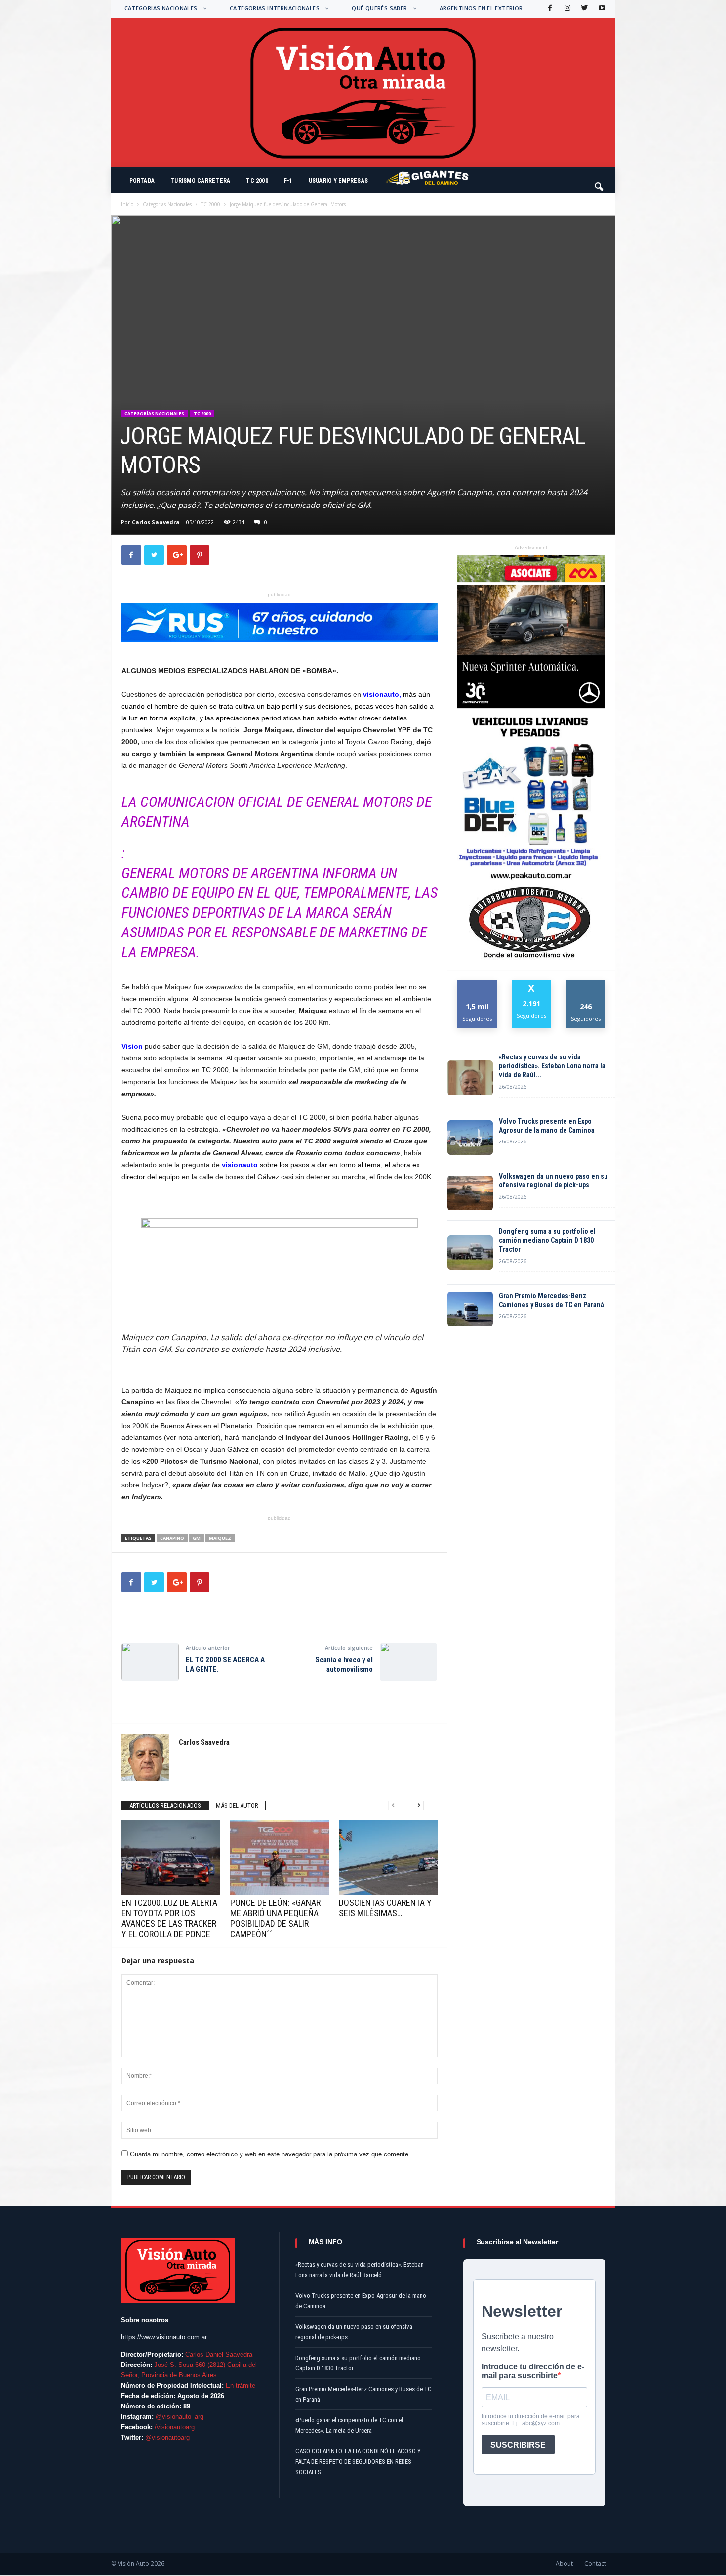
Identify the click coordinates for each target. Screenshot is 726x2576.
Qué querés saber (379, 8)
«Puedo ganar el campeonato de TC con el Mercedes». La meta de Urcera (349, 2425)
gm (197, 1538)
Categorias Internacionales (275, 8)
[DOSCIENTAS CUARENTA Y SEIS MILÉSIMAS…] (388, 1858)
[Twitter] (584, 9)
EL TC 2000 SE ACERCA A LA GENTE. (225, 1665)
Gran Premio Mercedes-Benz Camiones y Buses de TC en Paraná (551, 1300)
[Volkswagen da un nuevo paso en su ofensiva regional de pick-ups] (470, 1193)
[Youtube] (601, 9)
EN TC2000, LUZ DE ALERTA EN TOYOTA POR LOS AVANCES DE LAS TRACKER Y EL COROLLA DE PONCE (169, 1918)
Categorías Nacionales (167, 204)
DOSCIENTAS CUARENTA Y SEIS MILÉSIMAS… (385, 1908)
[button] (600, 182)
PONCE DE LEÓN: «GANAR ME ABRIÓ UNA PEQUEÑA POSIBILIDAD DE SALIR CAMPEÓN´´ (275, 1918)
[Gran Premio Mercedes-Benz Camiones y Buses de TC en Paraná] (470, 1309)
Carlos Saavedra (156, 522)
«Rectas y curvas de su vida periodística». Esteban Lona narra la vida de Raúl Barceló (360, 2270)
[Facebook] (549, 9)
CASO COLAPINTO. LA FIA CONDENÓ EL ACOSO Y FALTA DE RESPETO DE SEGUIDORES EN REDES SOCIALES (358, 2462)
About (564, 2563)
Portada (142, 181)
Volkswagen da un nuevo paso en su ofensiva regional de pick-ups (553, 1181)
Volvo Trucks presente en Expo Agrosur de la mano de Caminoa (547, 1126)
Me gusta (477, 984)
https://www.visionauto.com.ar (164, 2337)
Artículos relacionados (165, 1805)
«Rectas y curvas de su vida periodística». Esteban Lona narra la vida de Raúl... (552, 1066)
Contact (595, 2563)
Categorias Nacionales (161, 8)
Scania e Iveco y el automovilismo (344, 1665)
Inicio (127, 204)
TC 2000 (257, 181)
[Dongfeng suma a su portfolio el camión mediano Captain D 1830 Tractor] (470, 1253)
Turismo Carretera (200, 181)
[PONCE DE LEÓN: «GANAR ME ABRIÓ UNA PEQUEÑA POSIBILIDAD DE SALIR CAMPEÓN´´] (280, 1858)
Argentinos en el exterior (481, 8)
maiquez (220, 1538)
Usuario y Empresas (338, 181)
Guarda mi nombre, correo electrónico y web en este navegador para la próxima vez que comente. (270, 2154)
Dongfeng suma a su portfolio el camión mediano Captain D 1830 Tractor (547, 1240)
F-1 (288, 181)
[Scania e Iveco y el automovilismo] (408, 1662)
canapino (172, 1538)
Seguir (586, 984)
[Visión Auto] (363, 92)
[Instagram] (566, 9)
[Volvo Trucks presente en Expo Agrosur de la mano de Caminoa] (470, 1138)
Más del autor (237, 1805)
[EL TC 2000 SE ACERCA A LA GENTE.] (150, 1662)
